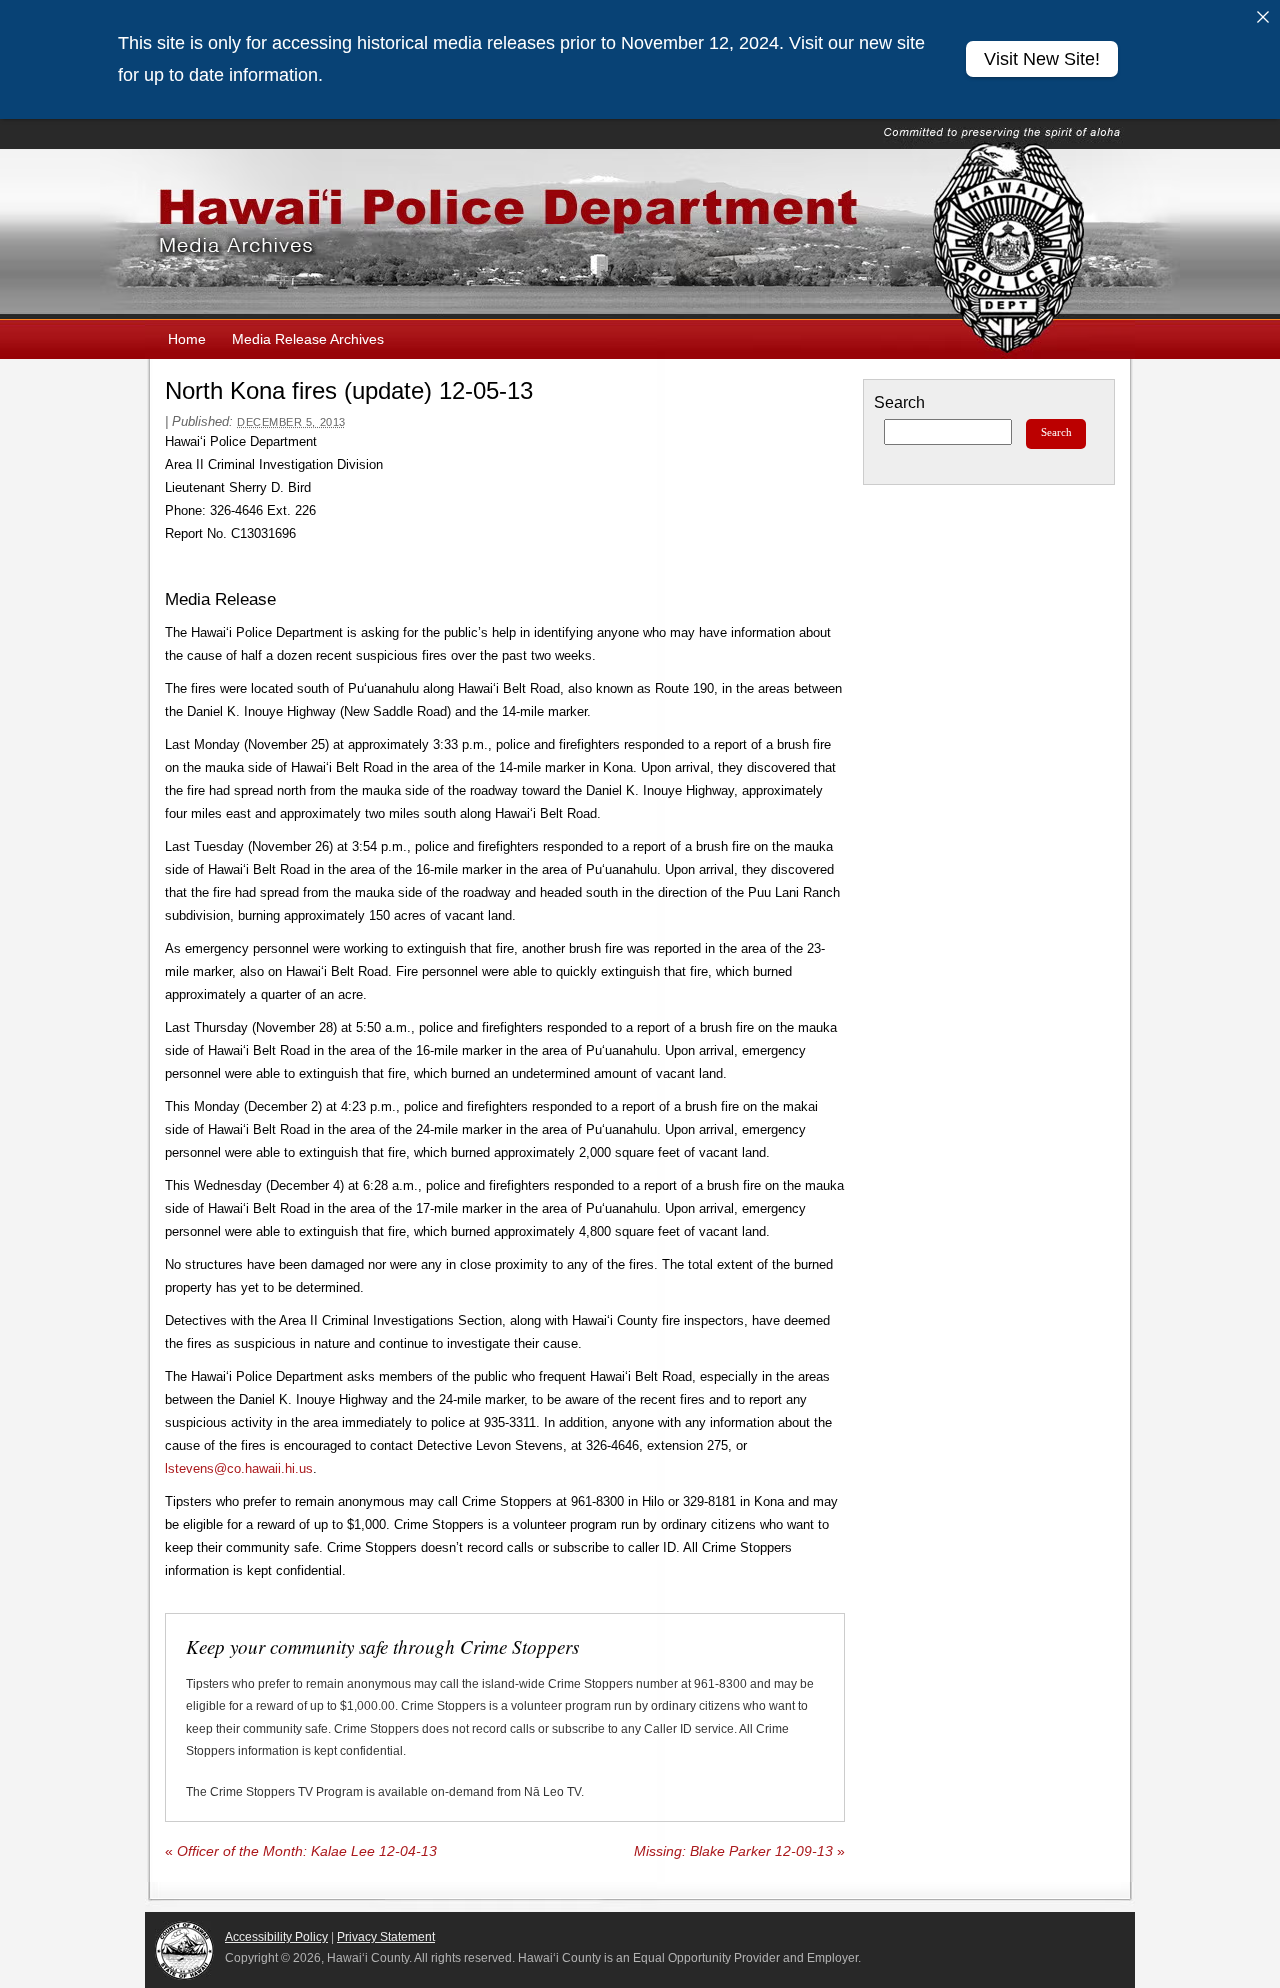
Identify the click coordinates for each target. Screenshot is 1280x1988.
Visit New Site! (1042, 59)
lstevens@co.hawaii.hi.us (239, 1468)
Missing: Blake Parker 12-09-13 (739, 1851)
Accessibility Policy (276, 1937)
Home (187, 339)
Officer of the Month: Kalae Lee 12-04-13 (301, 1851)
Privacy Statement (386, 1937)
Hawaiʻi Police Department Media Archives (640, 234)
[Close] (1263, 17)
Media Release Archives (308, 339)
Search (899, 402)
